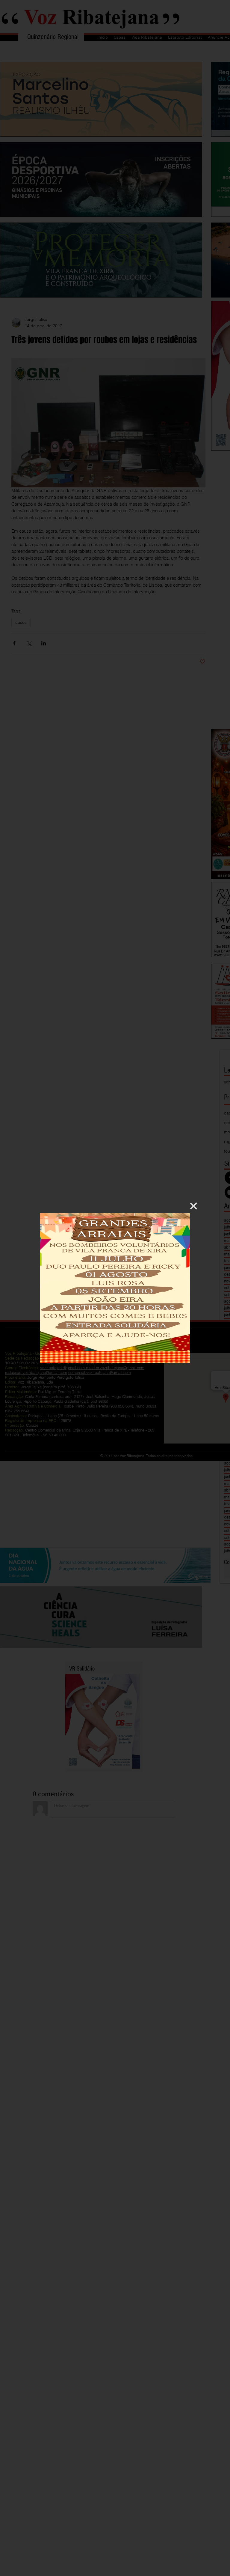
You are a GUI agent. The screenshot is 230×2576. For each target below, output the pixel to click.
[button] (194, 1206)
